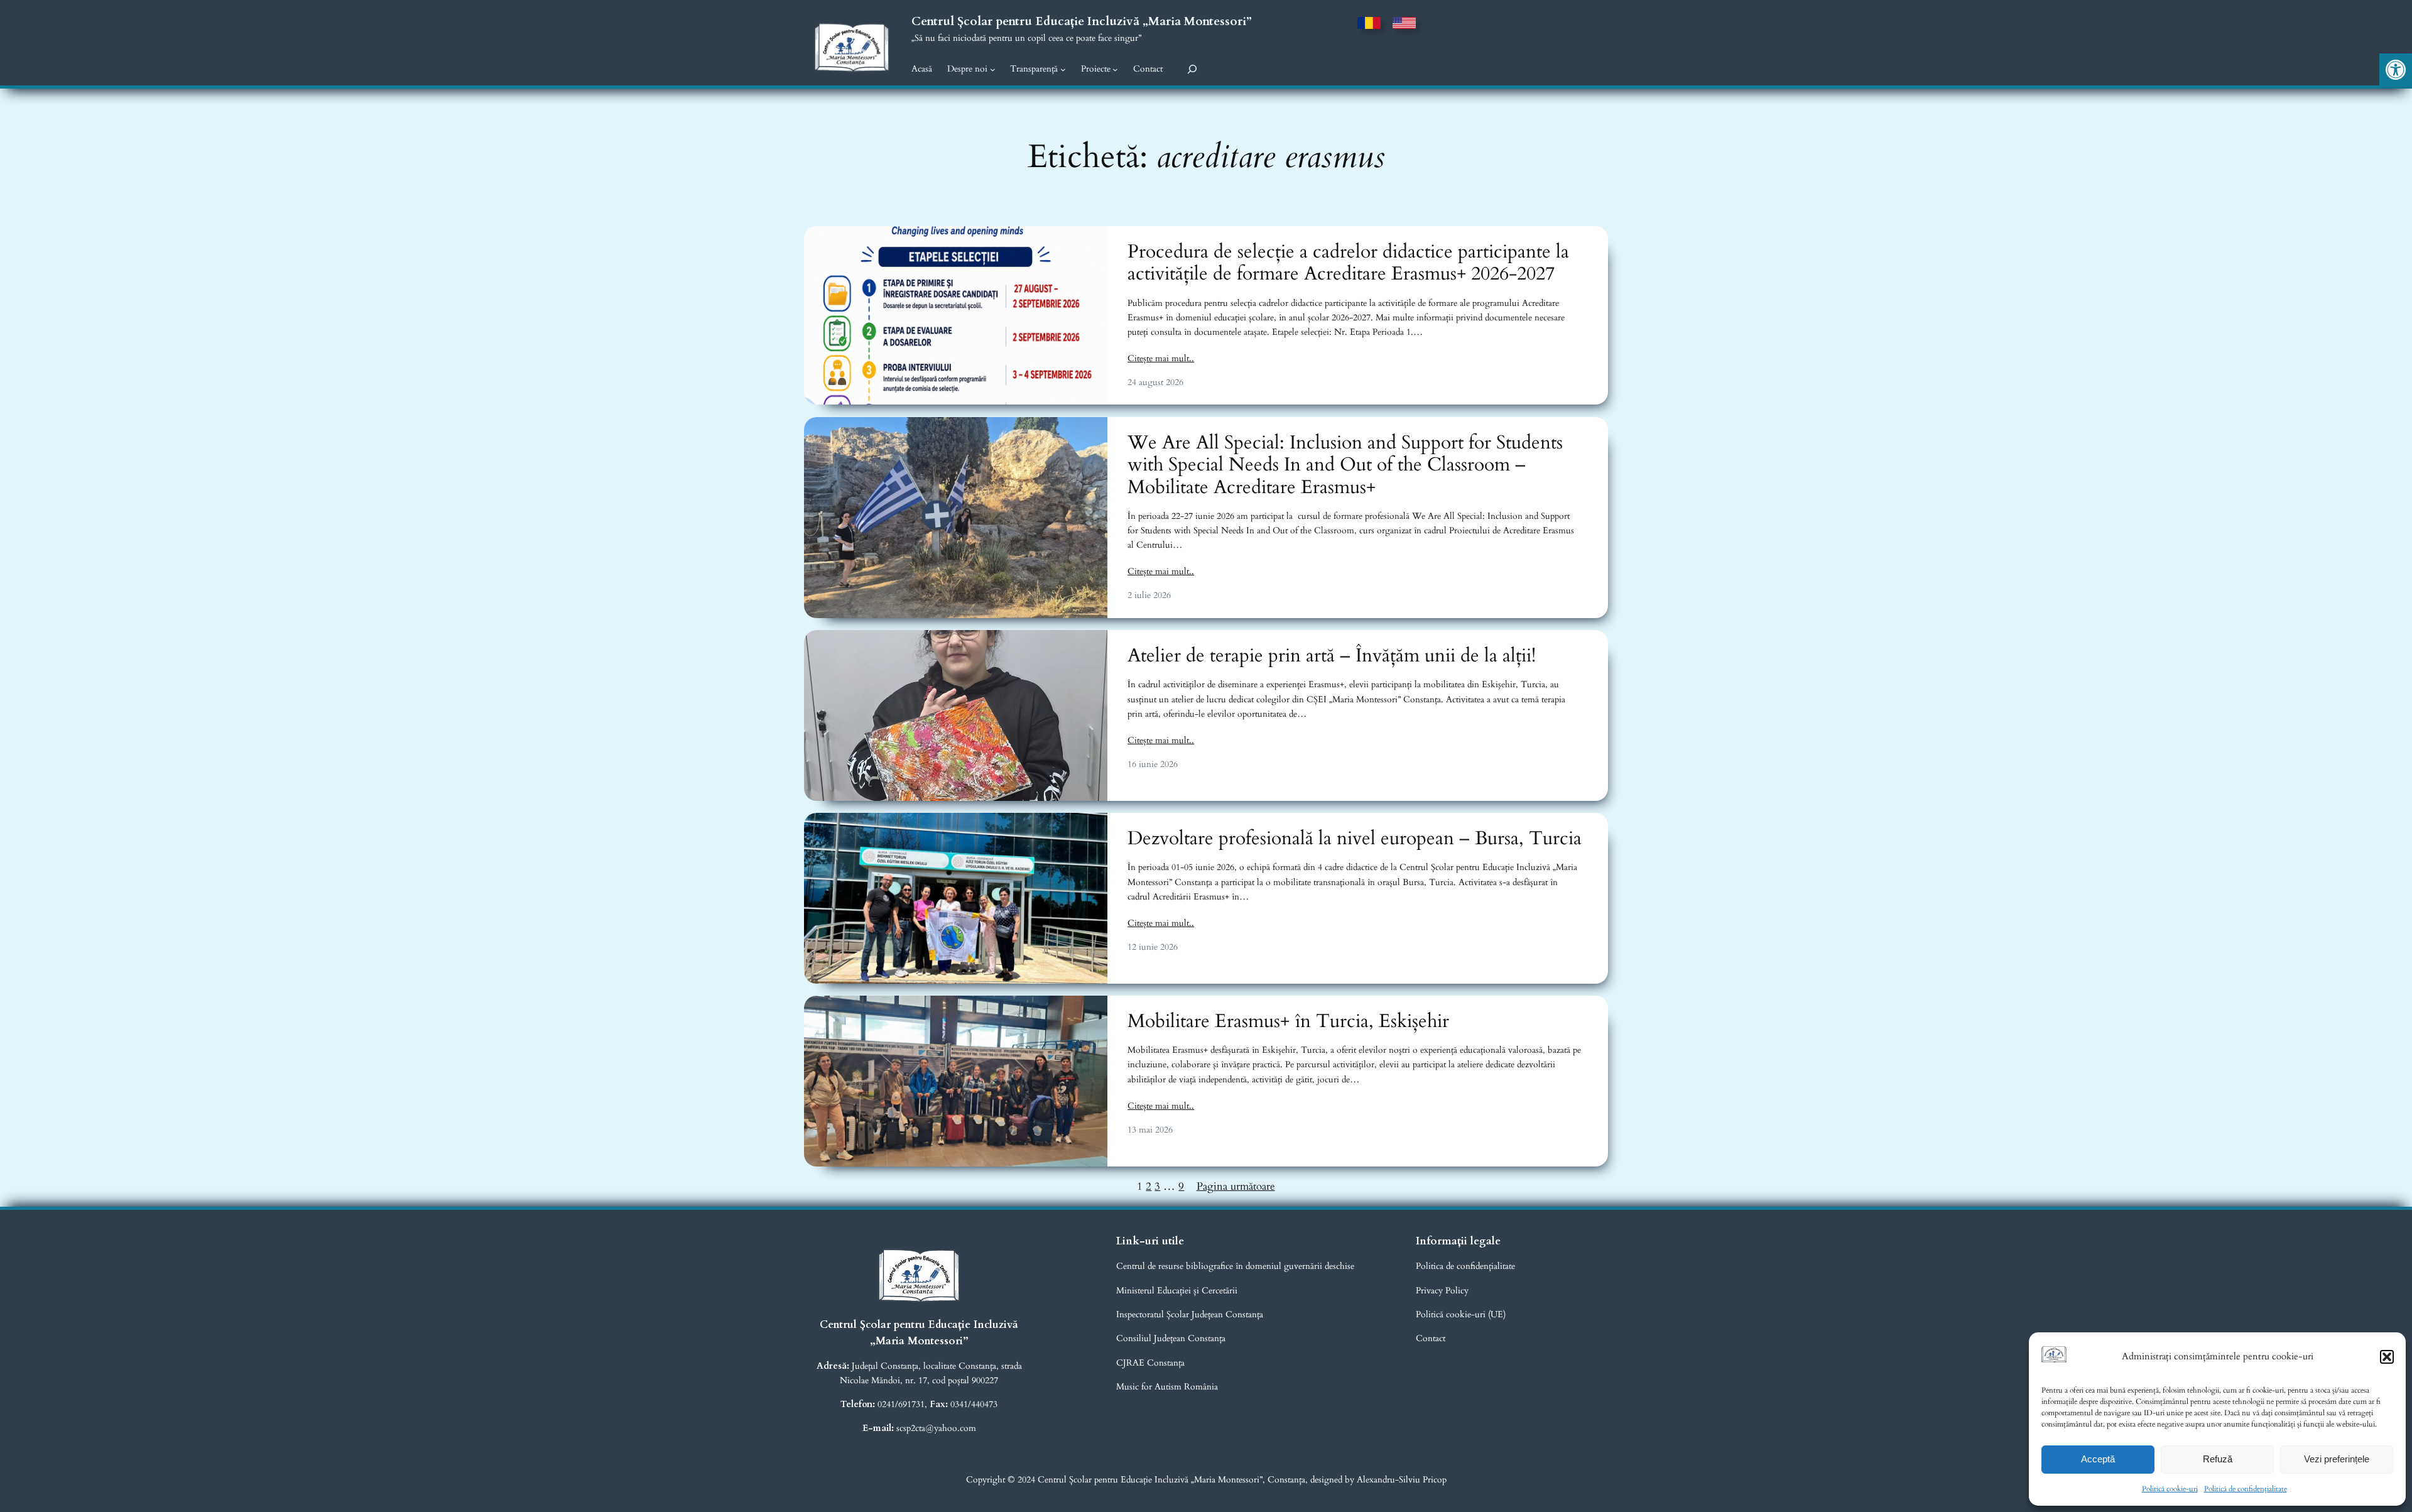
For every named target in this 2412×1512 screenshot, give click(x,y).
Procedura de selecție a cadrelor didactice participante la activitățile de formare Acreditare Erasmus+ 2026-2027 (1348, 264)
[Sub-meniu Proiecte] (1115, 69)
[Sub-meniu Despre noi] (993, 69)
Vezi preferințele (2337, 1459)
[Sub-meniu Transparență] (1063, 69)
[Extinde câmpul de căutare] (1192, 69)
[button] (2396, 70)
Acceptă (2098, 1459)
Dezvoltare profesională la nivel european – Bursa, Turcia (1355, 839)
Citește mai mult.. (1161, 358)
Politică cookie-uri (2170, 1489)
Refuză (2218, 1459)
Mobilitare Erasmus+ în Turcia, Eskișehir (1288, 1022)
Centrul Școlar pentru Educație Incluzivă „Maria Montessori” (1082, 21)
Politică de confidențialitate (2246, 1489)
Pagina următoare (1236, 1186)
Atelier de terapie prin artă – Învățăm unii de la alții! (1332, 656)
